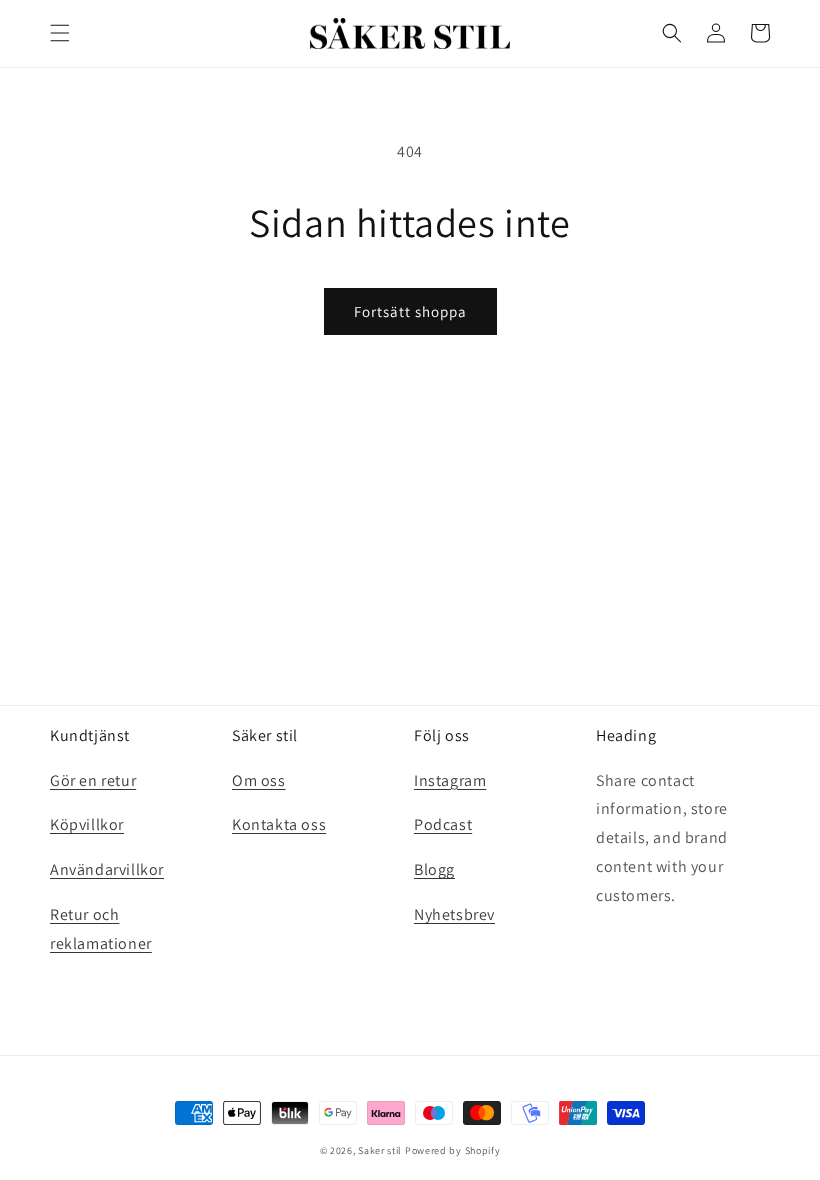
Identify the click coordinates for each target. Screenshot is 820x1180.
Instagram (450, 780)
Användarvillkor (107, 869)
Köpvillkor (87, 824)
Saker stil (380, 1150)
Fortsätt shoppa (410, 311)
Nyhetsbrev (454, 914)
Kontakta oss (279, 824)
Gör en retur (93, 780)
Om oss (259, 780)
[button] (60, 33)
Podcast (443, 824)
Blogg (434, 869)
